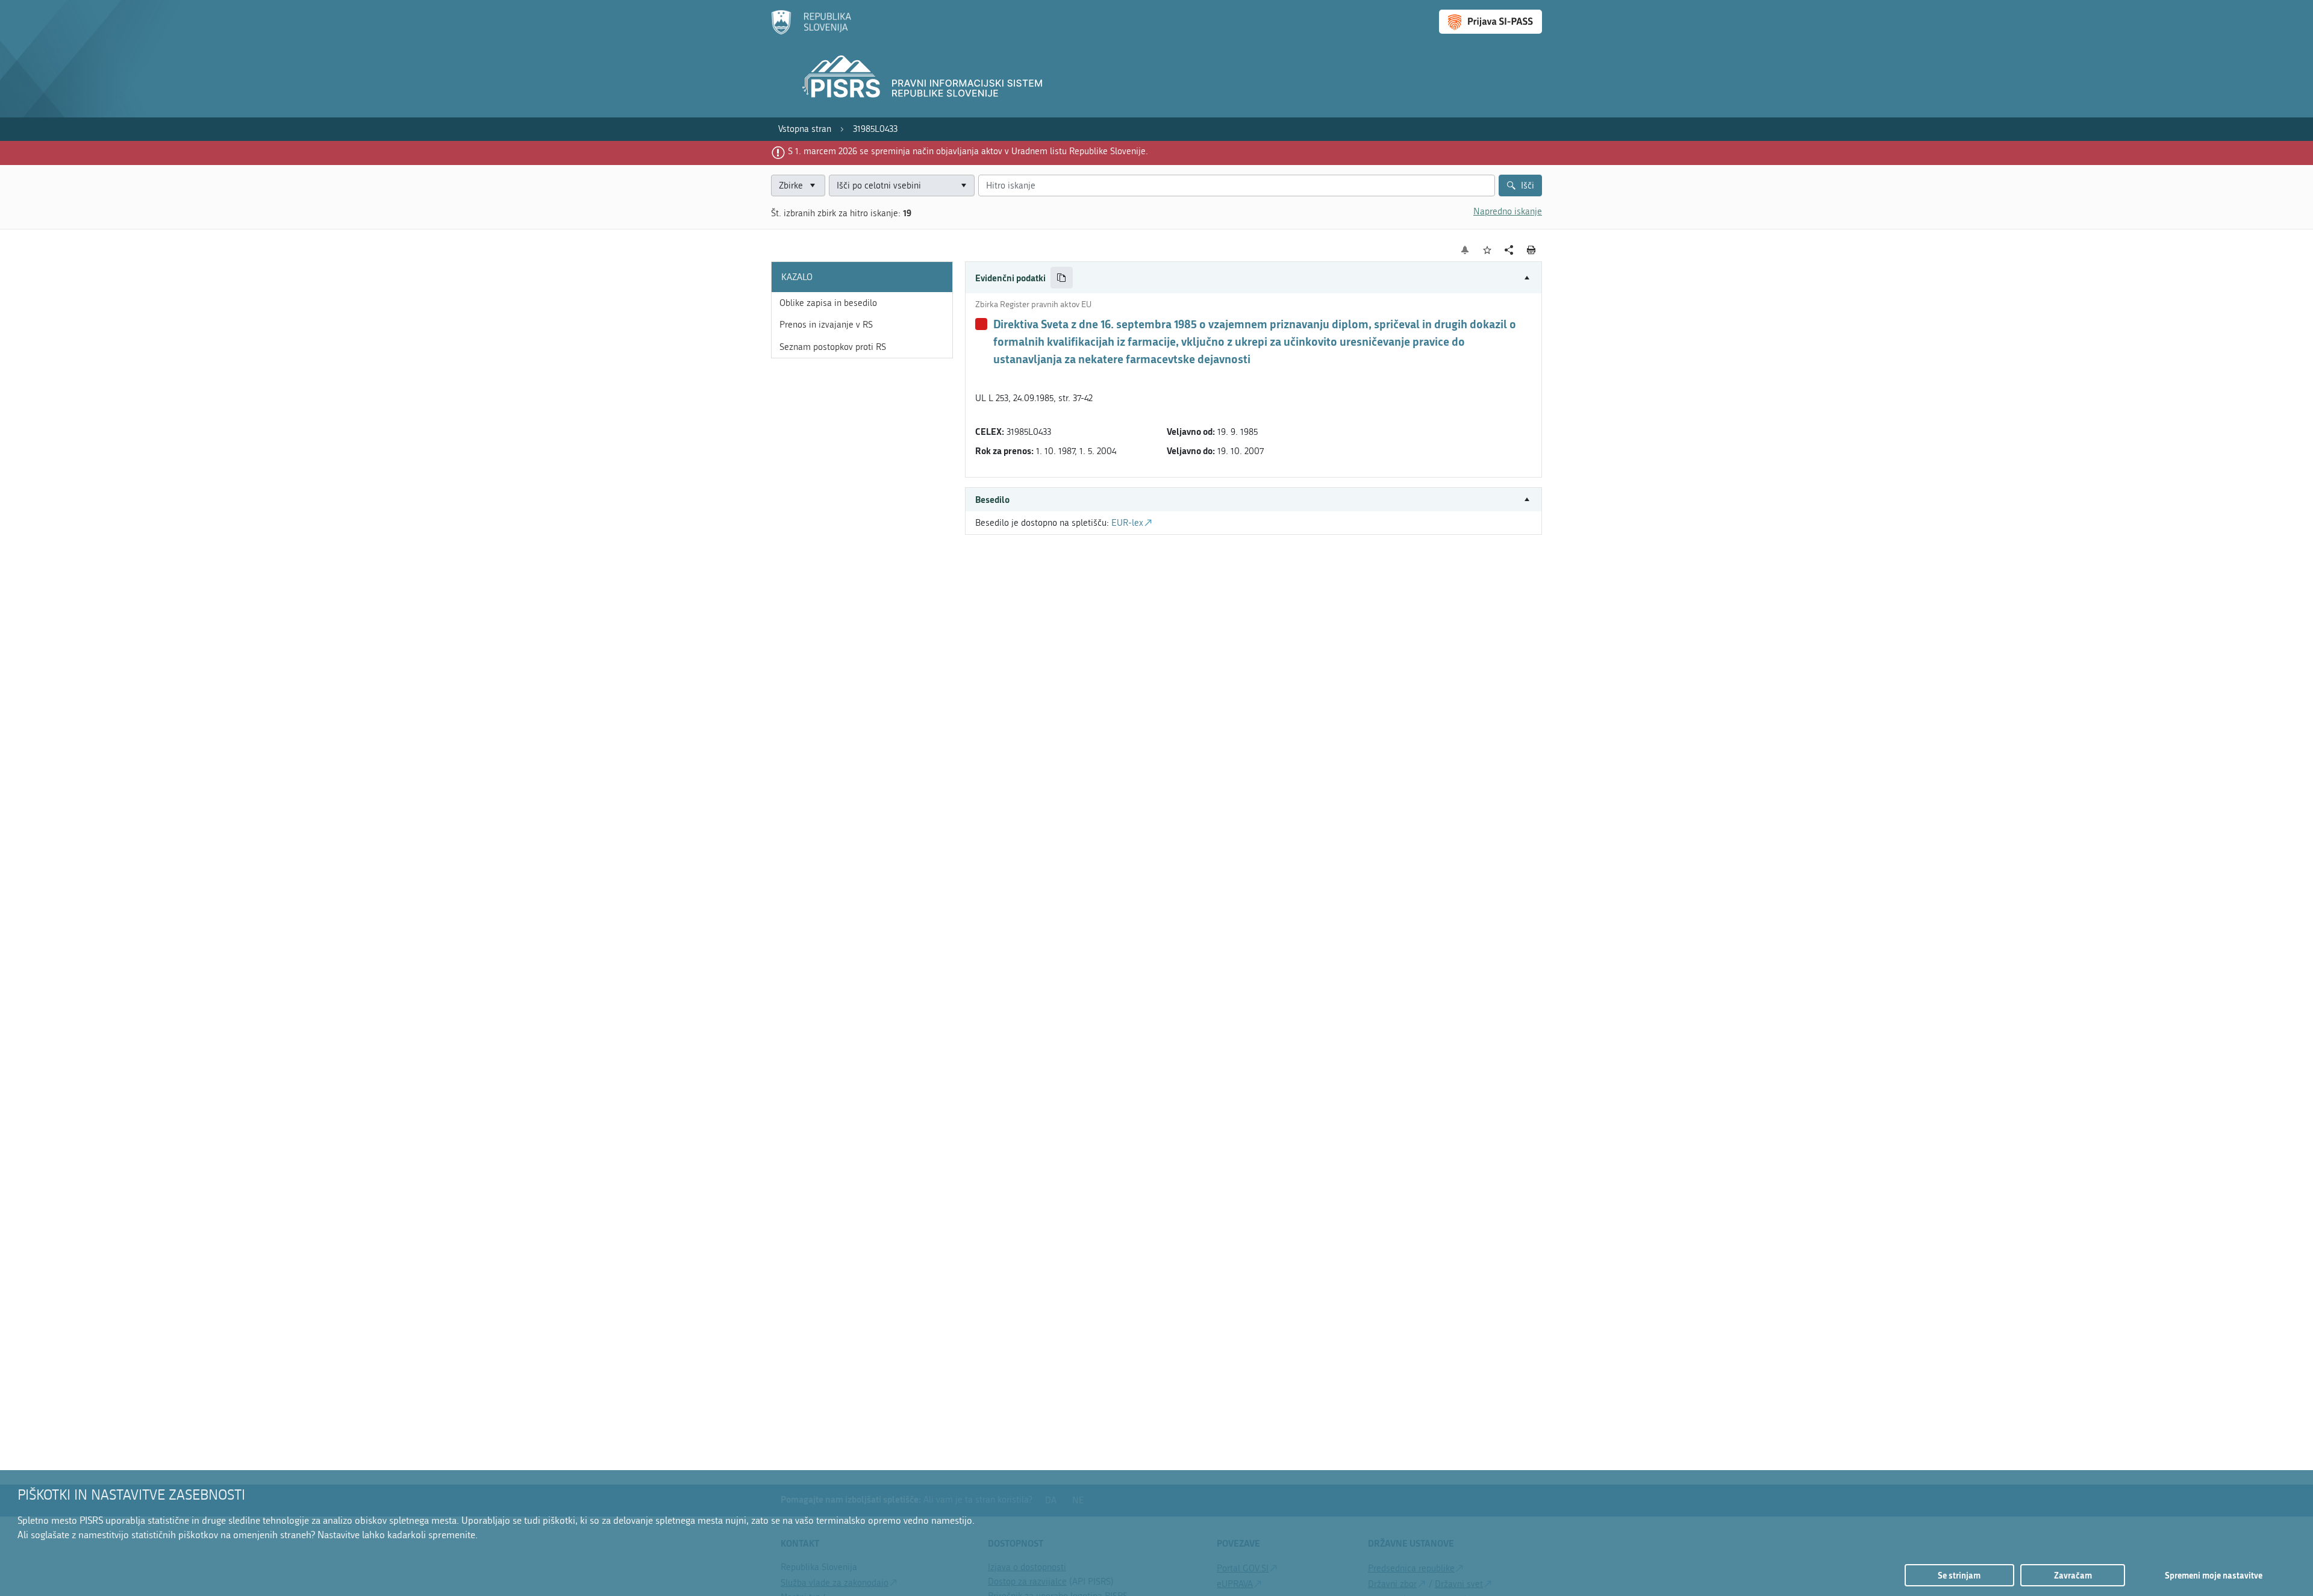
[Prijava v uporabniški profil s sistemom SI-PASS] (1490, 22)
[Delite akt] (1509, 250)
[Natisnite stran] (1531, 250)
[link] (805, 129)
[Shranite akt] (1487, 250)
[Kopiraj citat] (1062, 278)
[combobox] (902, 186)
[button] (1253, 278)
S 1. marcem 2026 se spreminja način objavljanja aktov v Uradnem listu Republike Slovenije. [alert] (968, 151)
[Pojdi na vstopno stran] (811, 32)
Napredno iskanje (1508, 211)
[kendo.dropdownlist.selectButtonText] (963, 186)
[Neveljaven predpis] (981, 324)
